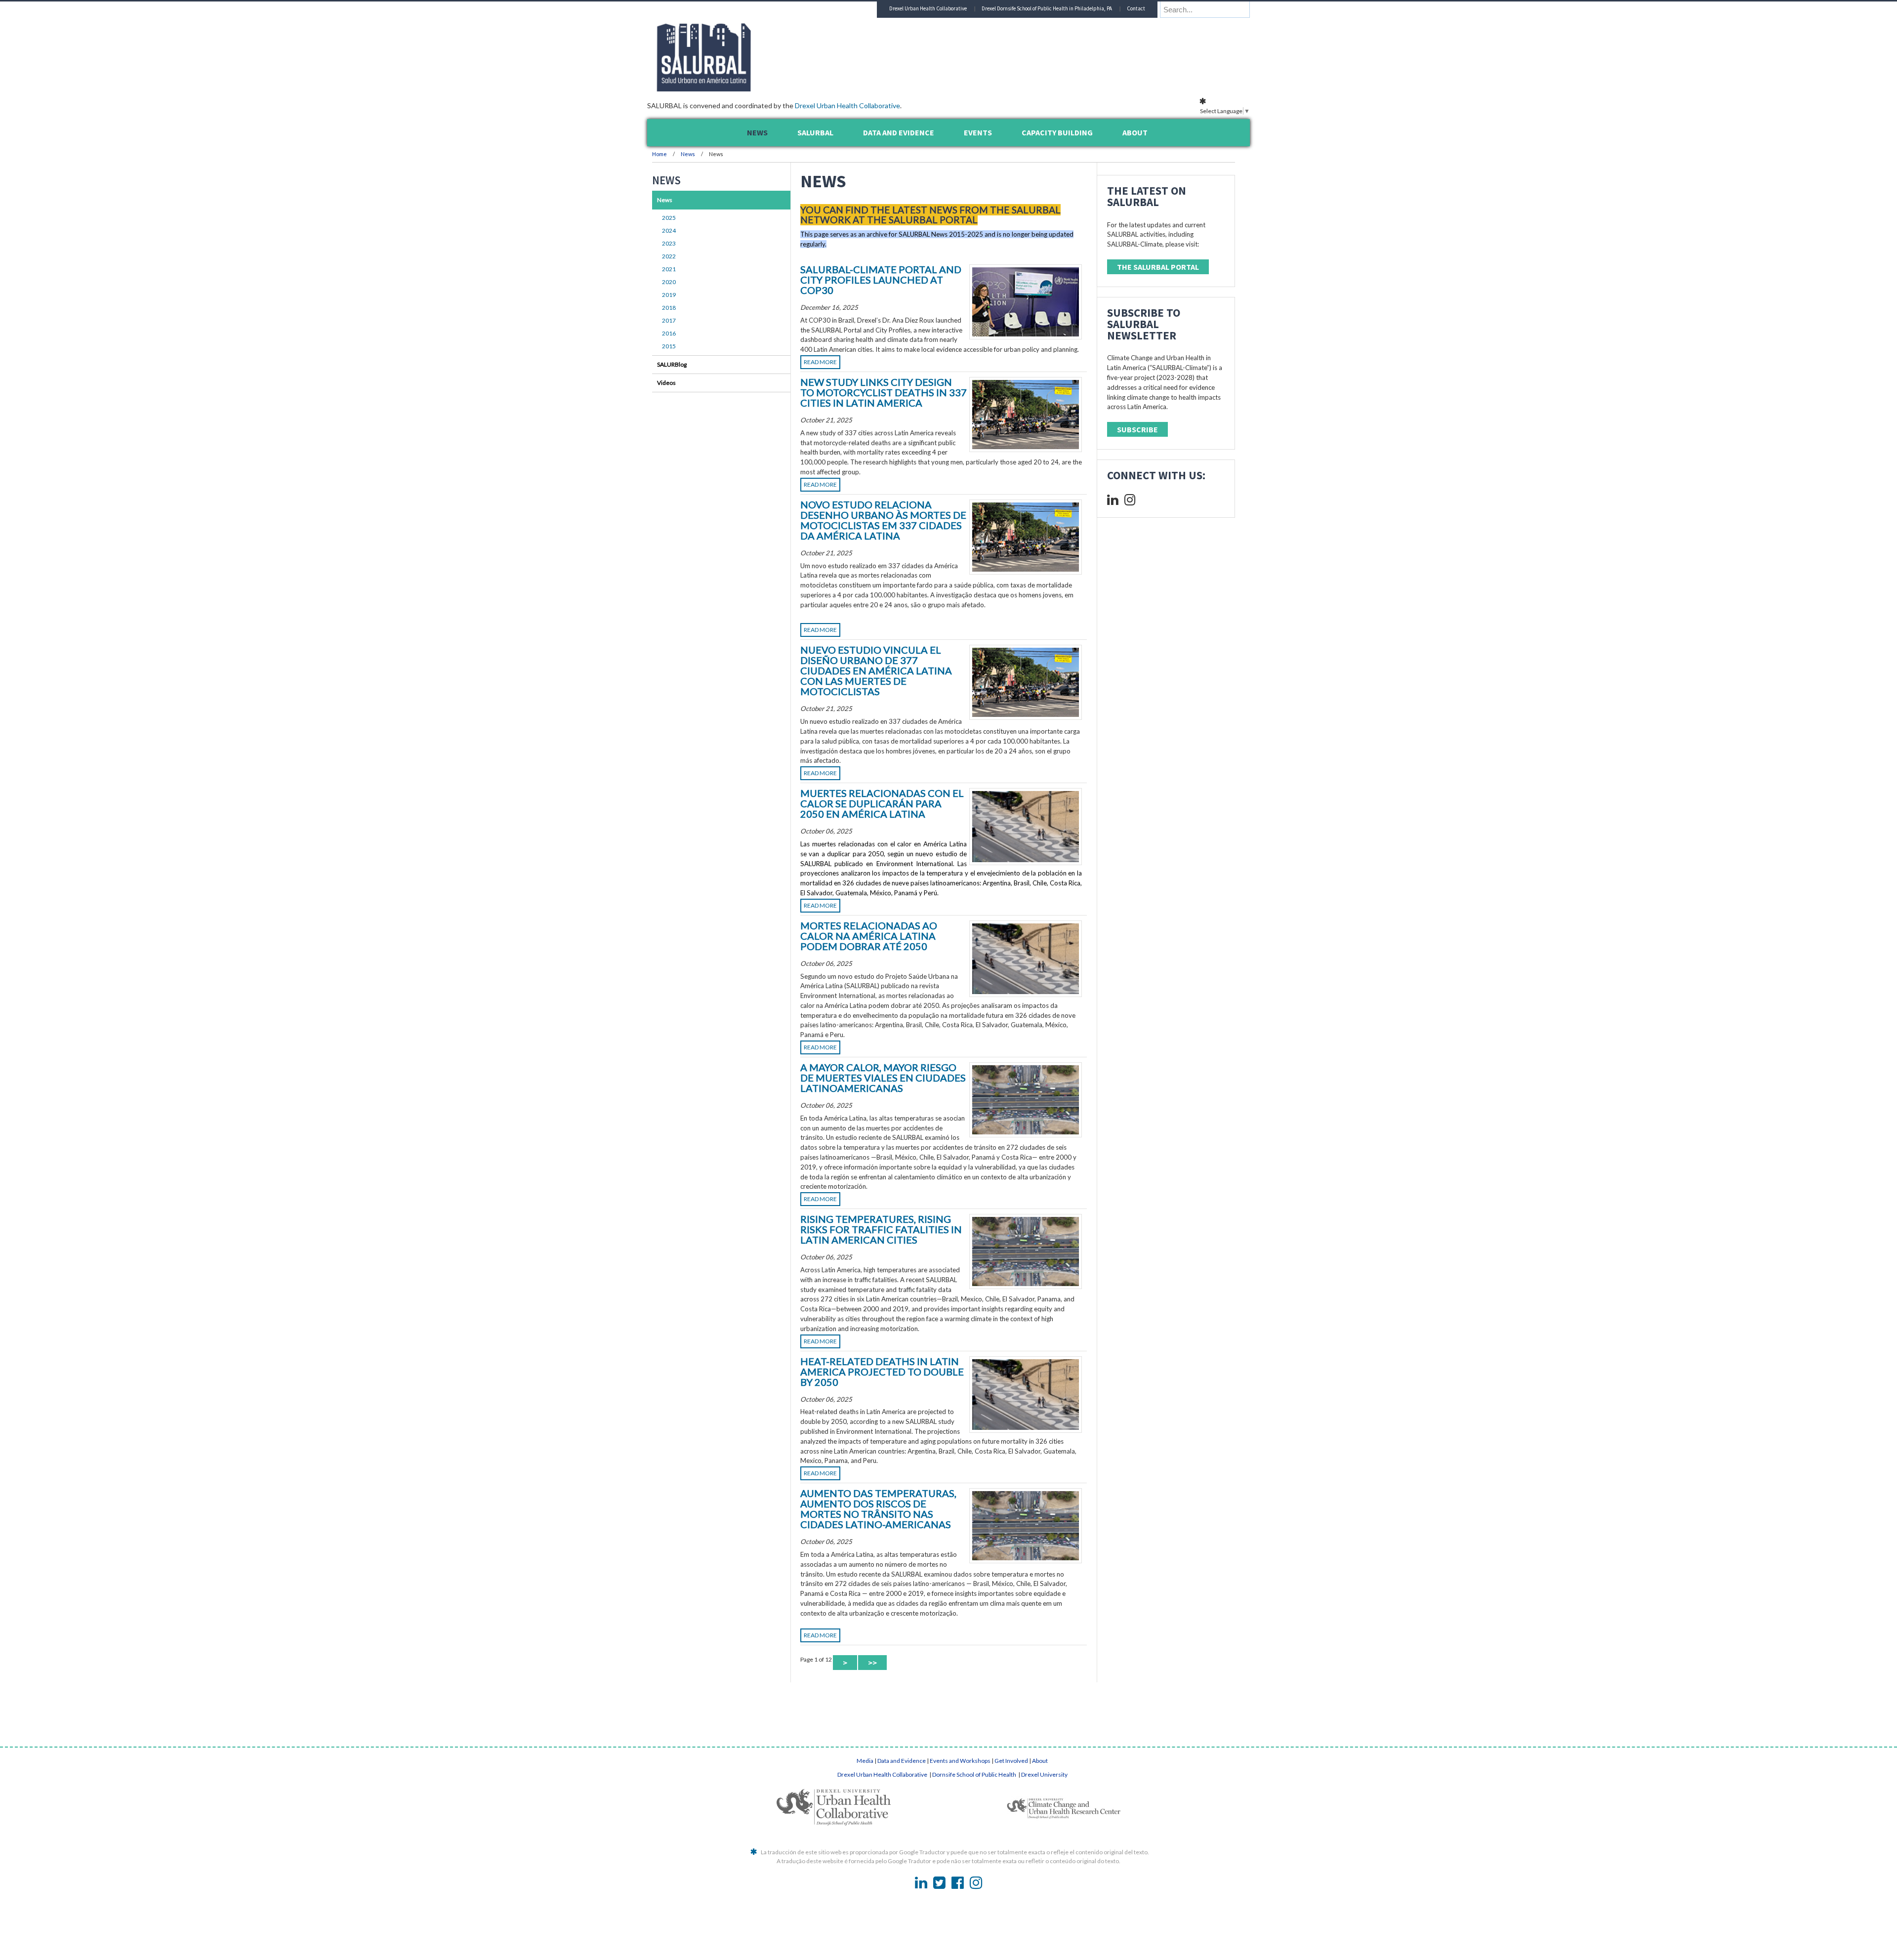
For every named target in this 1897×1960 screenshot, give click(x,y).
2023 (669, 243)
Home (660, 154)
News (688, 154)
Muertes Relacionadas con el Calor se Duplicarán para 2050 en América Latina (882, 803)
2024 (669, 230)
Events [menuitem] (978, 132)
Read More (820, 362)
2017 (669, 320)
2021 (669, 269)
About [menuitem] (1135, 132)
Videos (666, 383)
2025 (669, 218)
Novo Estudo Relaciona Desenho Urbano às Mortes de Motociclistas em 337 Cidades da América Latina (883, 520)
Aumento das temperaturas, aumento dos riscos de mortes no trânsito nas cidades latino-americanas (878, 1509)
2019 (669, 295)
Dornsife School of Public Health (975, 1774)
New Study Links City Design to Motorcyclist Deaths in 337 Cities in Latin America (884, 392)
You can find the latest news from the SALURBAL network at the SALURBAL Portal (930, 215)
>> (872, 1663)
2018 (669, 308)
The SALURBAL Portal (1158, 267)
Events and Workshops (960, 1761)
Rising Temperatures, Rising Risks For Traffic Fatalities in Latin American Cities (881, 1229)
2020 (669, 282)
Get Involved (1011, 1761)
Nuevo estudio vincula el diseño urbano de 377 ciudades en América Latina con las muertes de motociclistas (876, 670)
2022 (669, 256)
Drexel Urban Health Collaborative (847, 105)
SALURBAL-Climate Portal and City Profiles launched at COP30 (881, 280)
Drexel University (1044, 1774)
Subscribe (1137, 429)
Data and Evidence (902, 1761)
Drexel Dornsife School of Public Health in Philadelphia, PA (1047, 8)
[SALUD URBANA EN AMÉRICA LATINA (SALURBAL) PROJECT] (746, 88)
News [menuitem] (757, 132)
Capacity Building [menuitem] (1057, 132)
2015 (669, 346)
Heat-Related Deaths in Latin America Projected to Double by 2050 (882, 1372)
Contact (1136, 8)
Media (865, 1761)
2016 (669, 333)
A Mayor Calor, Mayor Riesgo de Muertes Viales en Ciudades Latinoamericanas (883, 1078)
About (1040, 1761)
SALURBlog (672, 364)
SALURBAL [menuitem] (815, 132)
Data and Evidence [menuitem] (899, 132)
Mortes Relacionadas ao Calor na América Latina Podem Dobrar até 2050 (869, 936)
